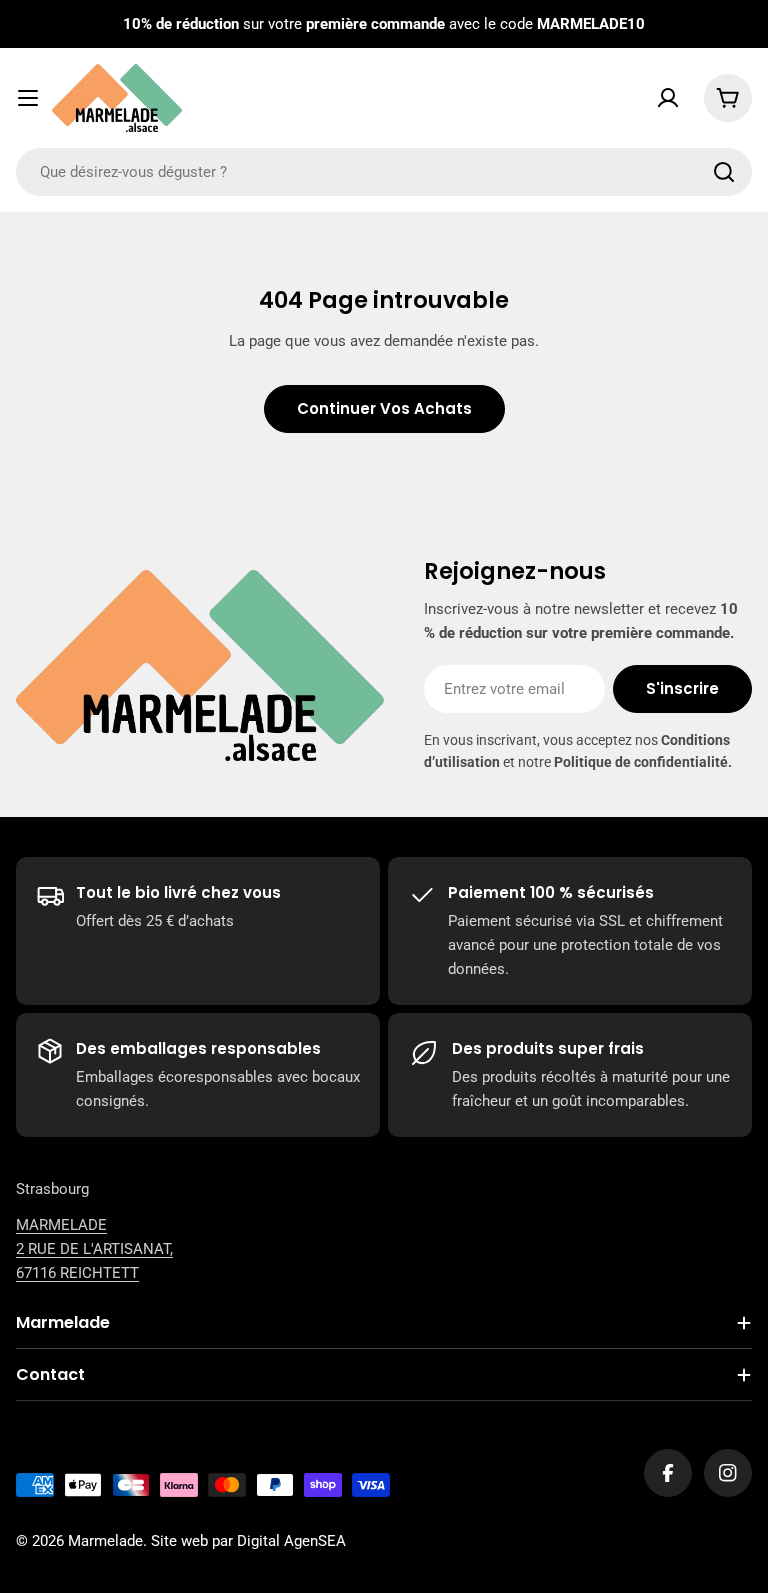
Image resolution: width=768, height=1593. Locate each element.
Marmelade (105, 1541)
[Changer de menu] (28, 98)
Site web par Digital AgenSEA (248, 1541)
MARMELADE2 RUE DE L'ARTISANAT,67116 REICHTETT (94, 1249)
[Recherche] (724, 172)
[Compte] (668, 98)
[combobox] (384, 172)
